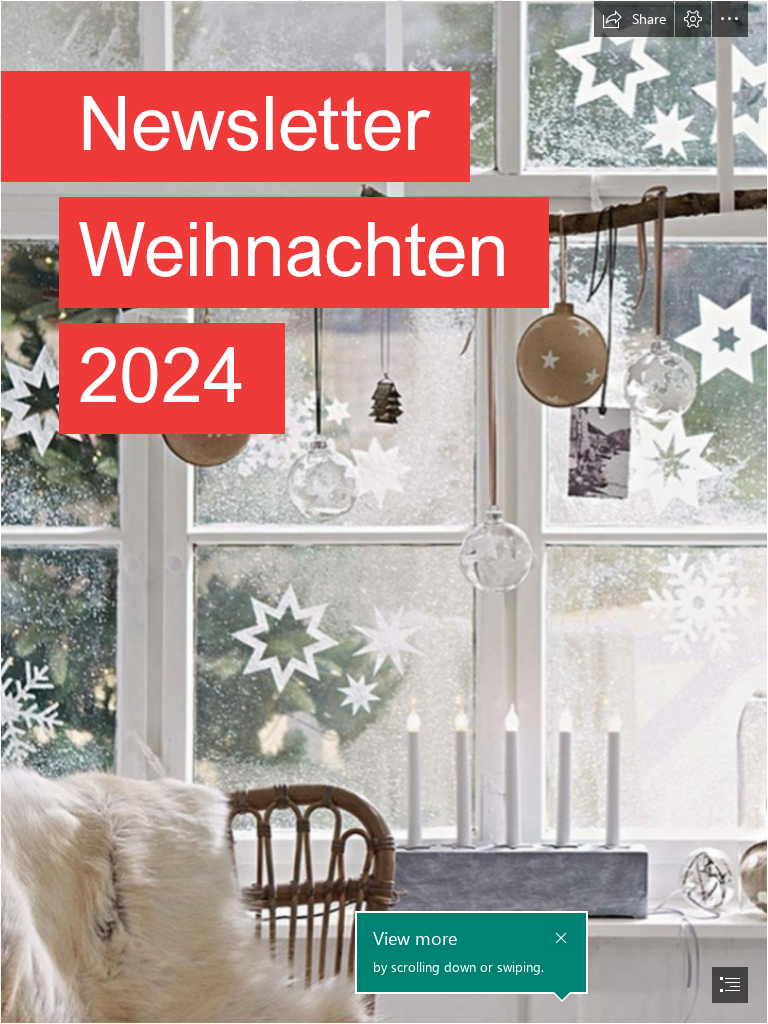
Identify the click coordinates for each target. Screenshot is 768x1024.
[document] (384, 512)
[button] (634, 19)
